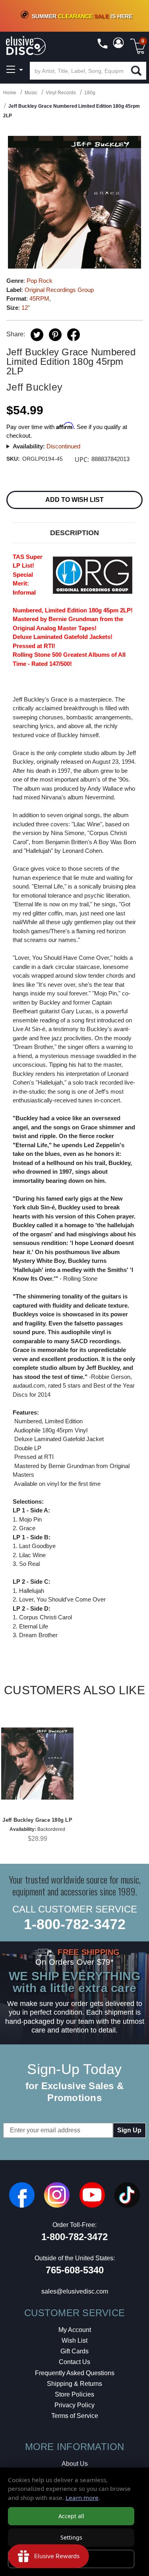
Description (74, 533)
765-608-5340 (75, 2270)
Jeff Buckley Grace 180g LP (37, 1820)
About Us (75, 2464)
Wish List (74, 2341)
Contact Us (74, 2362)
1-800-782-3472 (75, 1924)
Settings (71, 2537)
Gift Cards (74, 2351)
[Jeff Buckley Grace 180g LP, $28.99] (37, 1764)
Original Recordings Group (59, 290)
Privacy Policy (74, 2405)
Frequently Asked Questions (75, 2373)
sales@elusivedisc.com (75, 2291)
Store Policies (74, 2394)
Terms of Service (75, 2416)
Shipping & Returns (74, 2384)
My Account (75, 2330)
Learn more (82, 2498)
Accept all (71, 2516)
